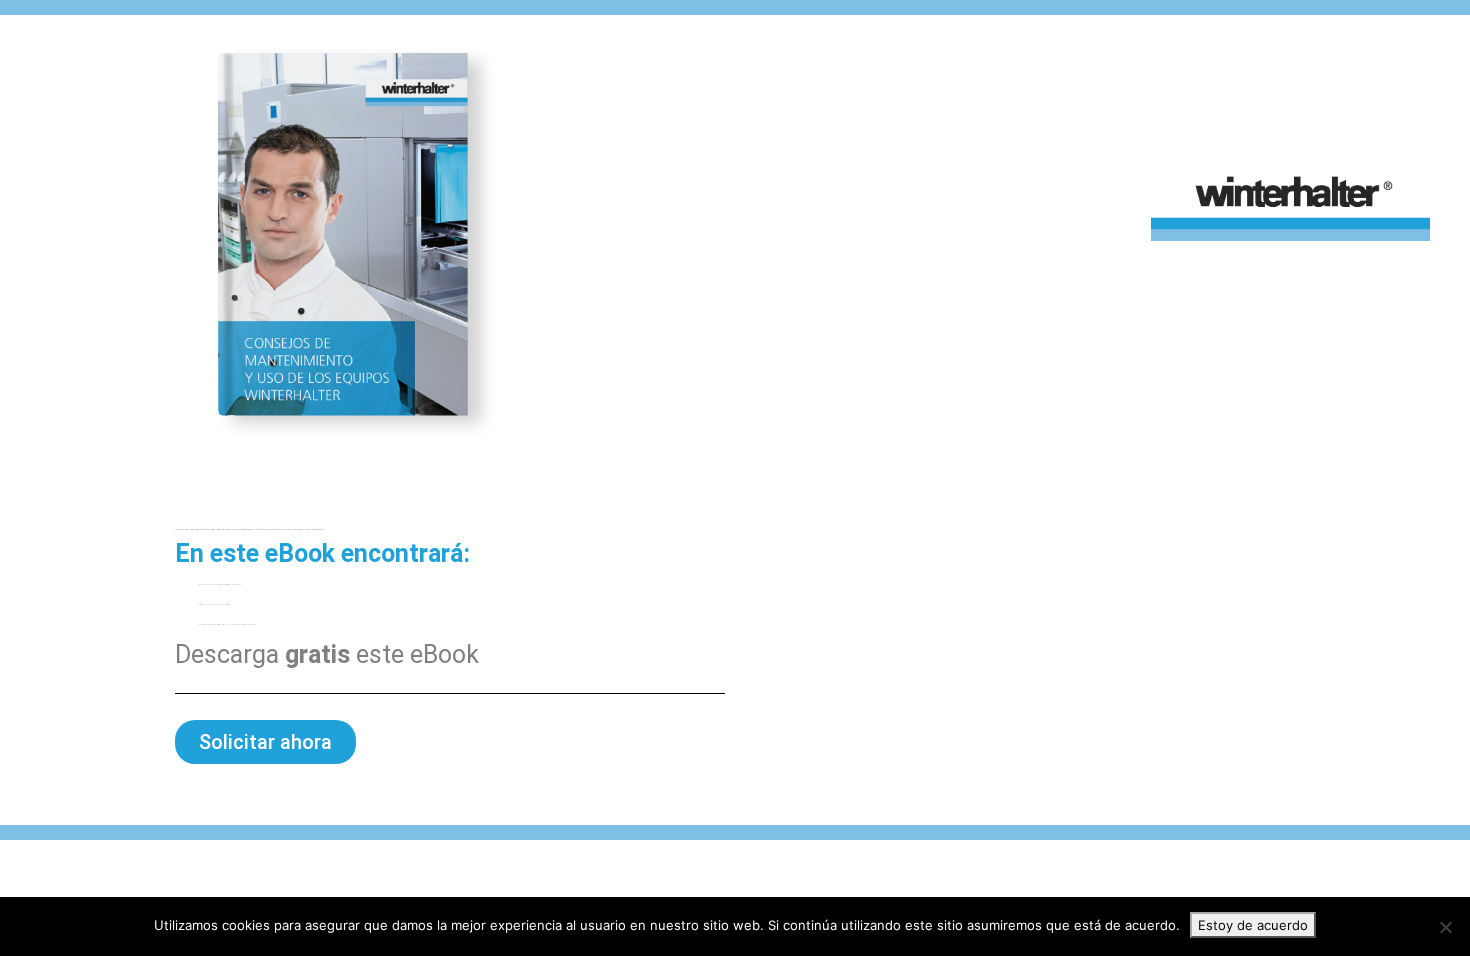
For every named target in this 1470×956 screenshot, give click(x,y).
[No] (1445, 927)
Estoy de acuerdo (1253, 925)
